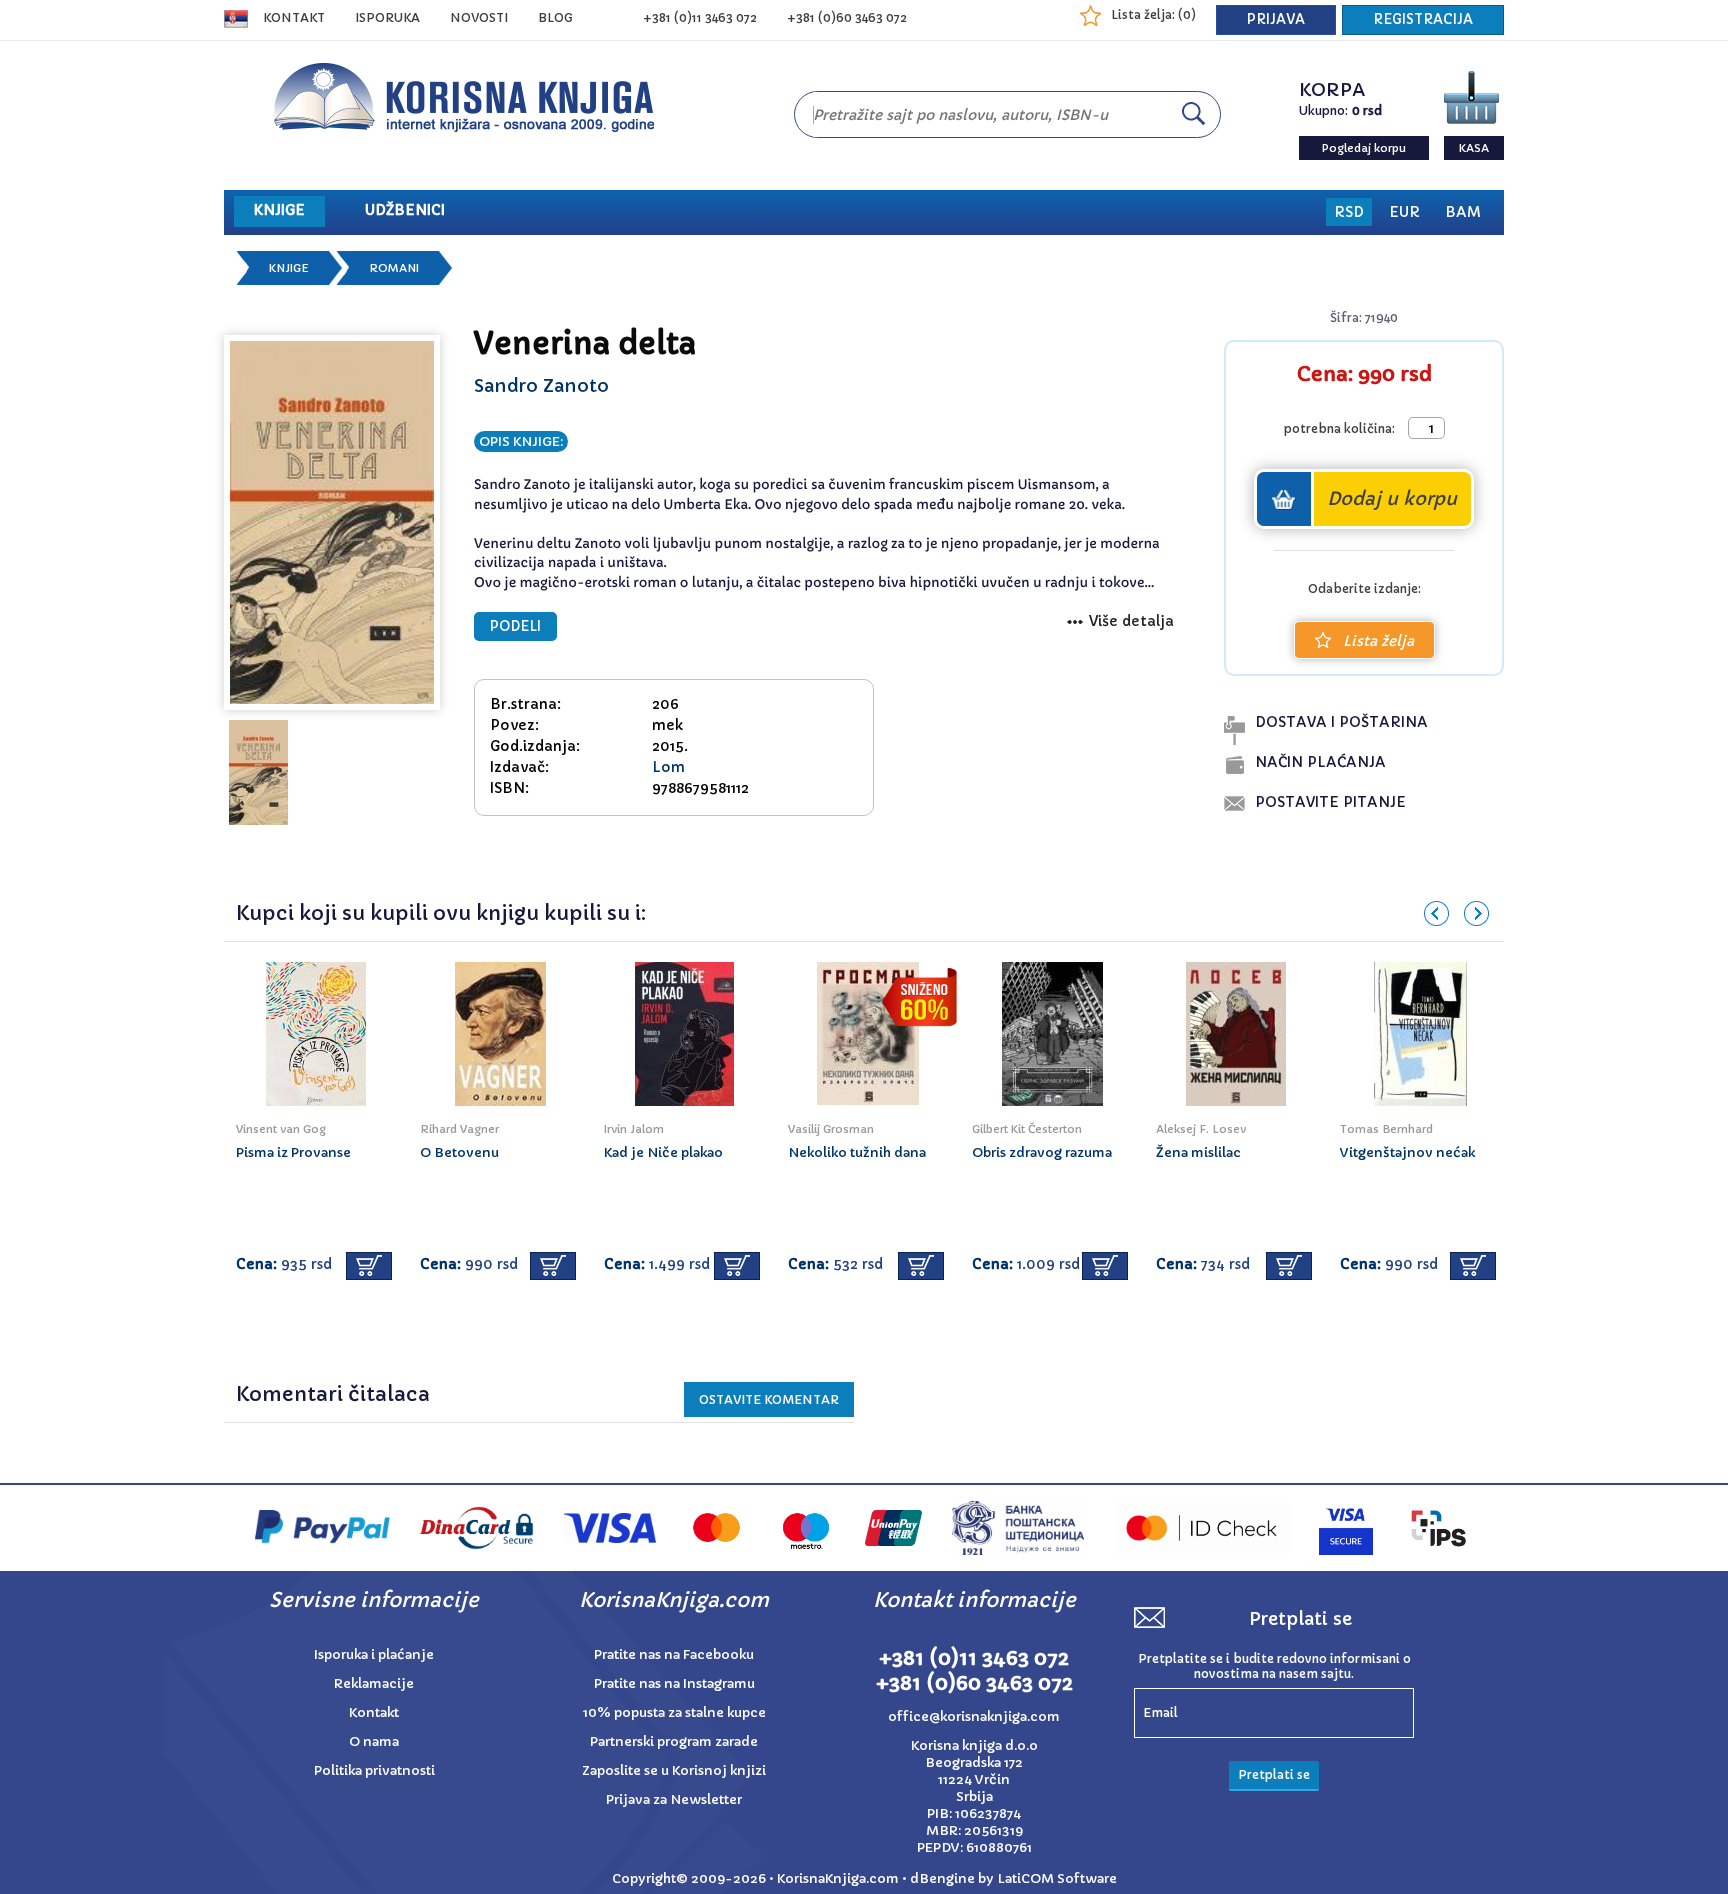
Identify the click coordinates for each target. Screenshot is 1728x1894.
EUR (1404, 212)
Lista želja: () (1153, 14)
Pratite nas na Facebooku (674, 1654)
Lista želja (1378, 641)
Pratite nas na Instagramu (674, 1683)
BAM (1463, 212)
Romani (394, 268)
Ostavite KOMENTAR (769, 1399)
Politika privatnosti (374, 1770)
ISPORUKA (387, 17)
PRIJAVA (1276, 19)
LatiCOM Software (1057, 1878)
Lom (668, 767)
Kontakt (294, 17)
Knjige (289, 268)
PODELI (515, 626)
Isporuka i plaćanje (374, 1654)
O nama (374, 1741)
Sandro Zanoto (541, 385)
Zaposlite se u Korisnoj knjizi (674, 1770)
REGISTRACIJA (1423, 19)
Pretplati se (1274, 1774)
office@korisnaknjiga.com (974, 1716)
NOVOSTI (479, 17)
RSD (1349, 212)
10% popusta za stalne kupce (674, 1712)
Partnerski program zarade (674, 1741)
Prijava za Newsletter (674, 1799)
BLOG (555, 17)
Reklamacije (374, 1683)
